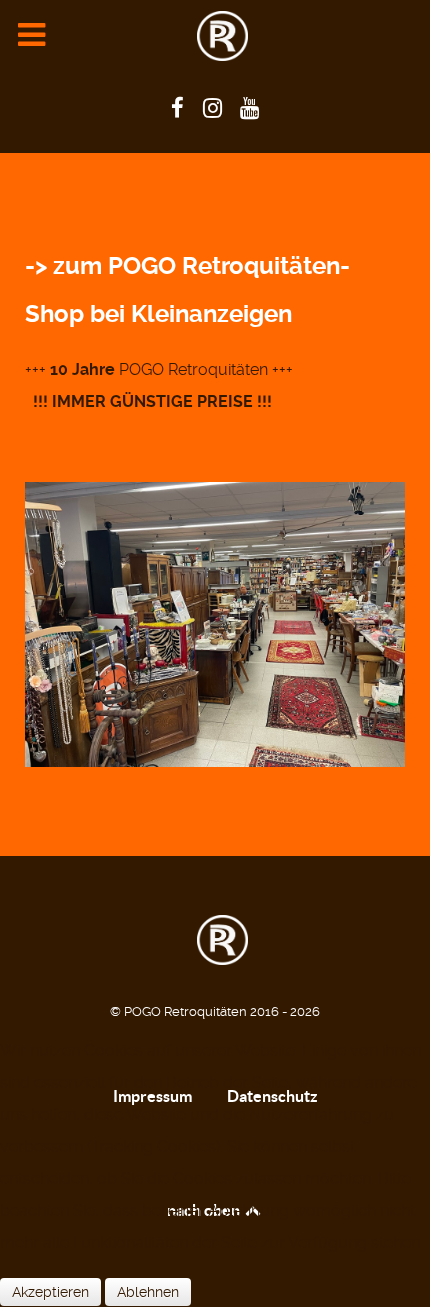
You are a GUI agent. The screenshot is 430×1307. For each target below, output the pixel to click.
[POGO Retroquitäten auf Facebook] (180, 108)
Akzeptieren (50, 1292)
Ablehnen (148, 1292)
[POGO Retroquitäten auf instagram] (215, 108)
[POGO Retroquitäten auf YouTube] (250, 108)
